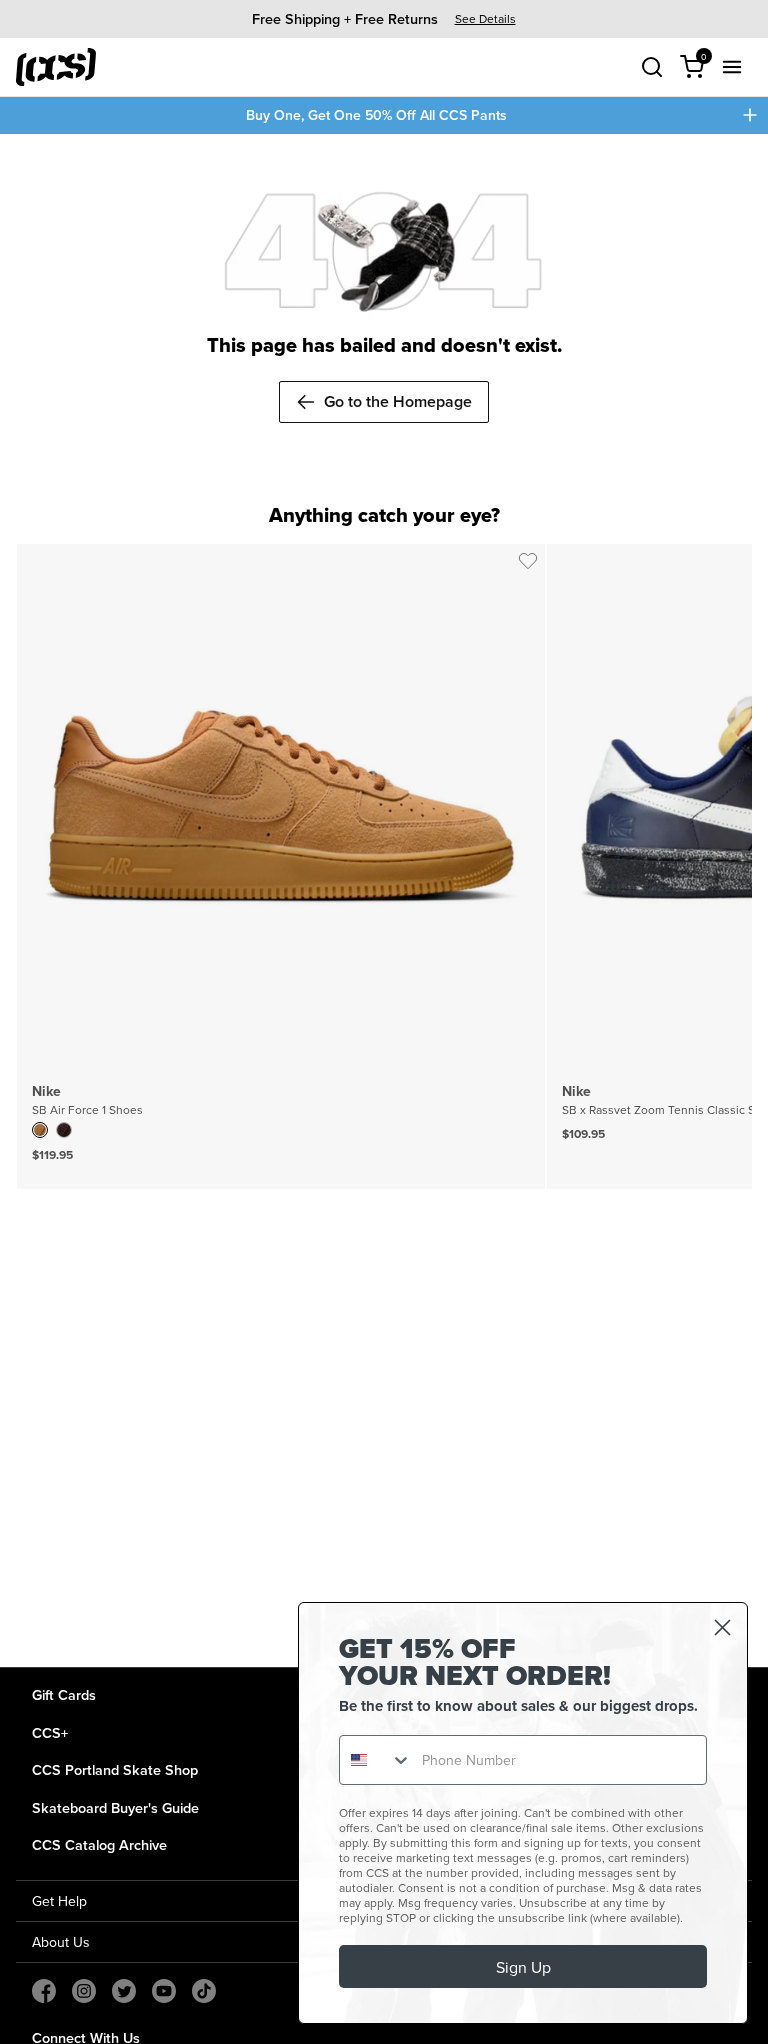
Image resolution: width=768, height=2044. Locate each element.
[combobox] (376, 1760)
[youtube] (164, 1991)
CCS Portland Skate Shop (115, 1769)
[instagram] (84, 1991)
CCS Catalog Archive (99, 1844)
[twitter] (124, 1991)
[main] (384, 900)
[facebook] (44, 1991)
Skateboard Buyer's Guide (115, 1807)
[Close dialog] (722, 1627)
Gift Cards (64, 1694)
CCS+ (50, 1732)
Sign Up (523, 1967)
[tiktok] (204, 1991)
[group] (384, 18)
